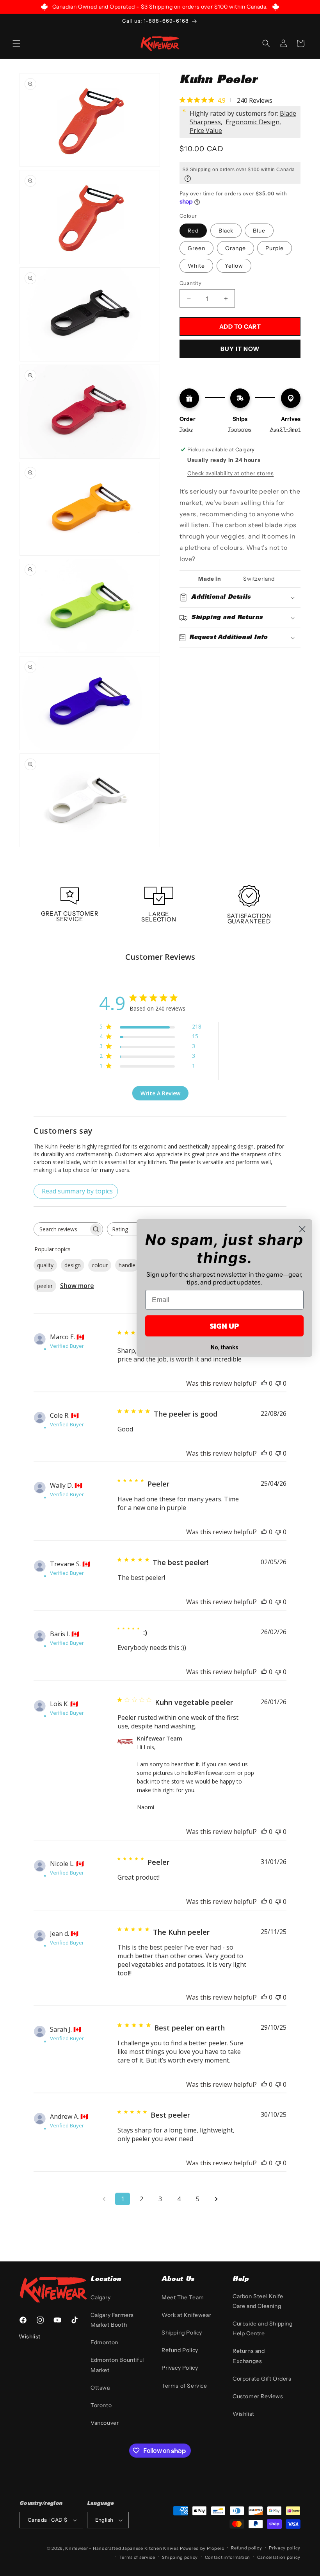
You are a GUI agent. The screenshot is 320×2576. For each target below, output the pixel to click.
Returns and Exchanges (249, 2356)
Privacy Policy (180, 2368)
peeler (45, 1286)
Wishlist (244, 2414)
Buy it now (240, 349)
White (196, 266)
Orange (236, 248)
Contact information (228, 2557)
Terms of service (137, 2557)
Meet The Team (183, 2297)
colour (100, 1265)
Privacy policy (285, 2548)
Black (226, 231)
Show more (77, 1286)
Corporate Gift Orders (262, 2379)
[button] (16, 43)
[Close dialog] (302, 1229)
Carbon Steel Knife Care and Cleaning (258, 2301)
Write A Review (160, 1093)
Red (193, 231)
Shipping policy (180, 2557)
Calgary (100, 2297)
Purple (275, 248)
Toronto (101, 2405)
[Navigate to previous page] (104, 2199)
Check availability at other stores (230, 473)
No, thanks (225, 1347)
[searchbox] (61, 1229)
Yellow (234, 266)
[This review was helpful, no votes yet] (264, 1383)
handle (127, 1265)
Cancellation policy (279, 2557)
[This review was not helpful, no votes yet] (278, 1383)
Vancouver (105, 2423)
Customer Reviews (258, 2396)
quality (45, 1265)
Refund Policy (180, 2350)
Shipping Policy (182, 2333)
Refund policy (246, 2548)
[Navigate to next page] (216, 2199)
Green (196, 248)
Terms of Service (184, 2386)
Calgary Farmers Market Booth (112, 2320)
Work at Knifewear (186, 2315)
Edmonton (104, 2342)
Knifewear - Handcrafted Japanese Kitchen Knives (122, 2548)
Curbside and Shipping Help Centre (263, 2328)
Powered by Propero (202, 2548)
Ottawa (100, 2388)
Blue (259, 231)
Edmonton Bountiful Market (117, 2365)
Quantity (190, 283)
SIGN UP (224, 1326)
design (73, 1265)
